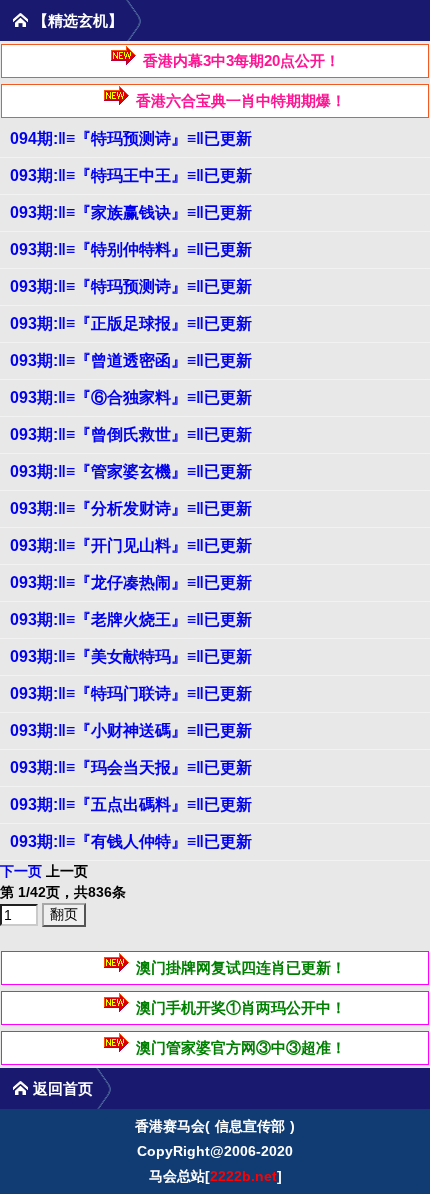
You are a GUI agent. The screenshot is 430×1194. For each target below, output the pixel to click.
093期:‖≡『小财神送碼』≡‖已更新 (131, 730)
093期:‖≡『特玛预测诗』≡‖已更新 (131, 286)
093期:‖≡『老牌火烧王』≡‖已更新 (131, 619)
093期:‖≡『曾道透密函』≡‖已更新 (131, 360)
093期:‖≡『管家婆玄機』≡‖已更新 (131, 471)
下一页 (21, 871)
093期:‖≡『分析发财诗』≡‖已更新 (131, 508)
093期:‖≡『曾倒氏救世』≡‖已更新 (131, 434)
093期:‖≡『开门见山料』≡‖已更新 (131, 545)
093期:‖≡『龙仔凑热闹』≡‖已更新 (131, 582)
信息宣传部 (250, 1126)
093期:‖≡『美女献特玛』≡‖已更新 (131, 656)
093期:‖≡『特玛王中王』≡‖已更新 (131, 175)
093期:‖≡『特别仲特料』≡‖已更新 (131, 249)
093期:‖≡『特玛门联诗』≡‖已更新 (131, 693)
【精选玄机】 (78, 20)
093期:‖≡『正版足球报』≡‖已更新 (131, 323)
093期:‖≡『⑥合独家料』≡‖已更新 (131, 397)
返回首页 (63, 1088)
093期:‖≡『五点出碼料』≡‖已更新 (131, 804)
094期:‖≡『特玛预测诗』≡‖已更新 (131, 138)
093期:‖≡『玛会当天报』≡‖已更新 (131, 767)
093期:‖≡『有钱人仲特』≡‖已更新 (131, 841)
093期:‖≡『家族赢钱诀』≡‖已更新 (131, 212)
